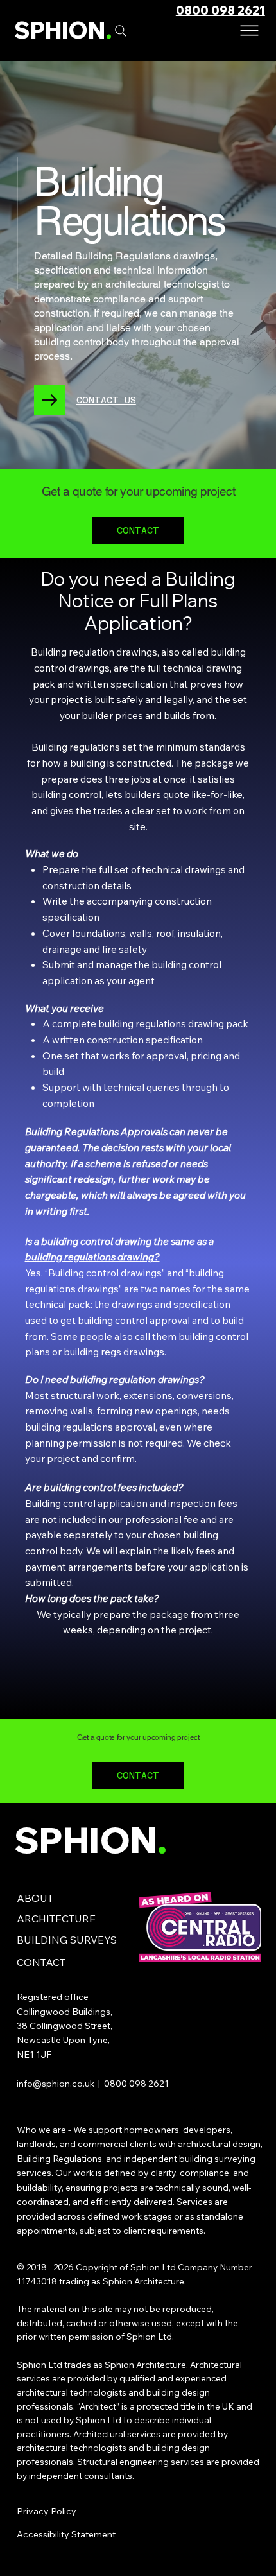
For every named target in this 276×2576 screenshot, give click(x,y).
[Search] (121, 31)
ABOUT (35, 1898)
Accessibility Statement (66, 2534)
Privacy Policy (47, 2511)
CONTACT (41, 1962)
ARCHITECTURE (56, 1919)
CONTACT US (106, 400)
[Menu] (250, 30)
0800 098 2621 (220, 11)
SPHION (63, 30)
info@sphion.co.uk (56, 2084)
